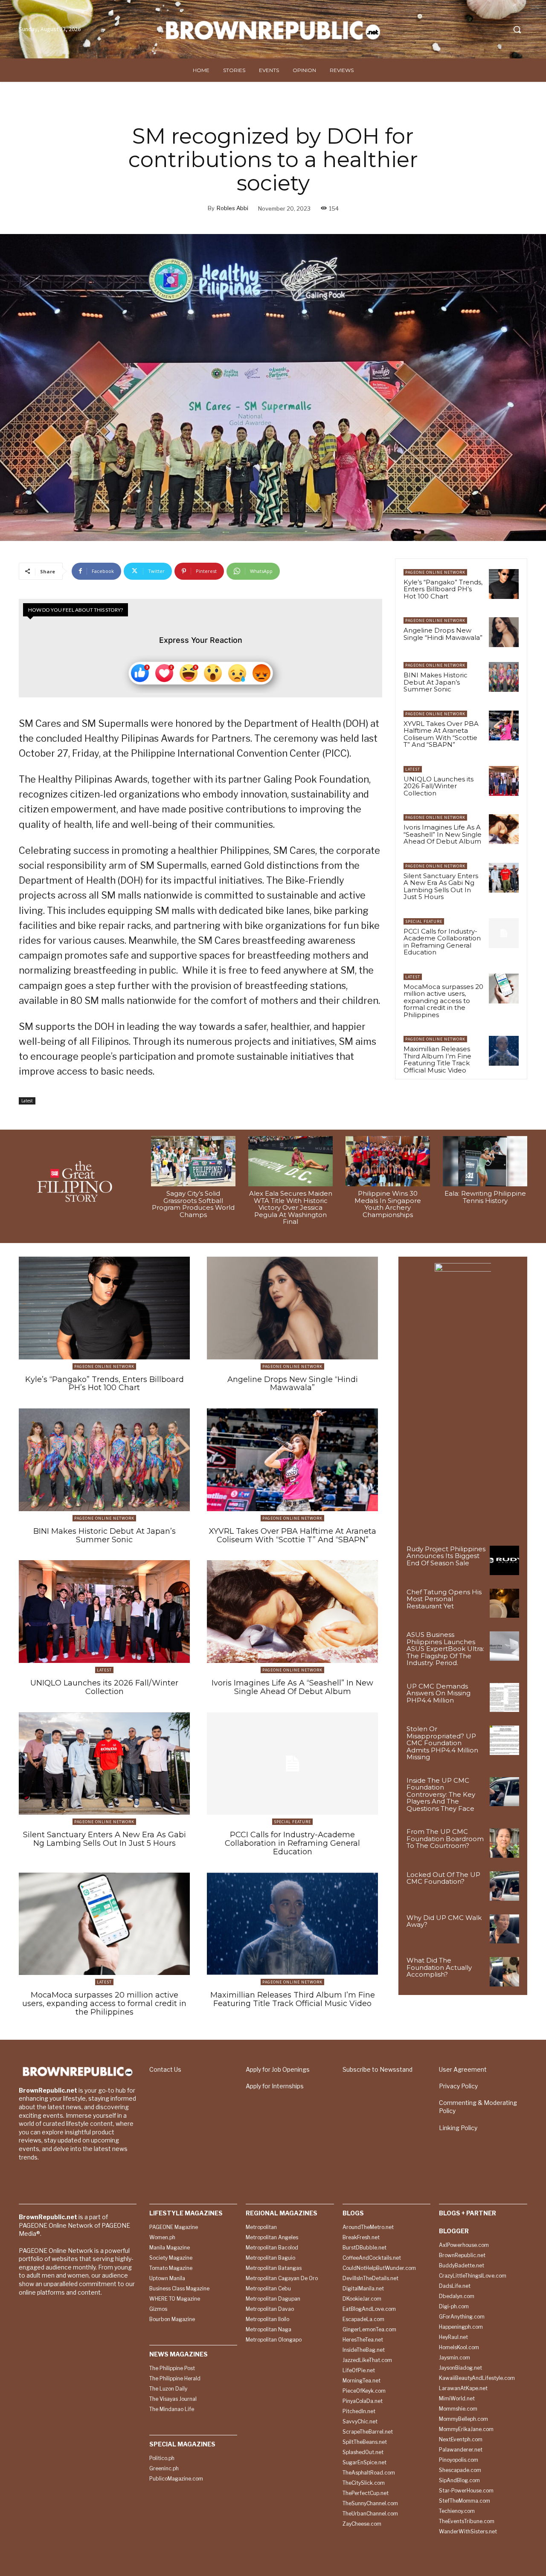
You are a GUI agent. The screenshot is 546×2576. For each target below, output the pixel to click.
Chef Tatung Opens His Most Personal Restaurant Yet (444, 1599)
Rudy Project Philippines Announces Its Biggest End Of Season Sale (446, 1556)
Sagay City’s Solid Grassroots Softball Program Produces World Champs (193, 1204)
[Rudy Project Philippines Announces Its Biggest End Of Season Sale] (504, 1560)
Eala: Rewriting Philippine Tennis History (485, 1197)
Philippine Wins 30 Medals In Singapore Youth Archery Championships (388, 1204)
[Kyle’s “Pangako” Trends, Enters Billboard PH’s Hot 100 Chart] (504, 584)
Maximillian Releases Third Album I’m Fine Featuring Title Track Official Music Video (437, 1060)
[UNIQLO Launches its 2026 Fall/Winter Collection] (504, 781)
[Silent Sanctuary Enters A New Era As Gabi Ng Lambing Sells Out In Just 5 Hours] (504, 878)
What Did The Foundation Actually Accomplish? (439, 1967)
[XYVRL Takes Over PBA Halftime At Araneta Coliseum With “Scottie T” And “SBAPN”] (504, 726)
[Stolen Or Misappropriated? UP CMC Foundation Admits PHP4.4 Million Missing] (504, 1740)
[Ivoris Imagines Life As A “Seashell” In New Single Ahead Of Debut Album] (504, 829)
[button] (517, 29)
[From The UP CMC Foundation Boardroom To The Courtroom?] (504, 1843)
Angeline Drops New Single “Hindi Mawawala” (443, 634)
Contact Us (165, 2069)
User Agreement (463, 2069)
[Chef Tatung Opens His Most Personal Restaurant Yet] (504, 1603)
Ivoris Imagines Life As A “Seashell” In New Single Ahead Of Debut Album (443, 834)
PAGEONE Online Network (435, 572)
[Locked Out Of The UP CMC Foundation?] (504, 1886)
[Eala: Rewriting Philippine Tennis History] (485, 1161)
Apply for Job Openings (278, 2069)
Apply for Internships (275, 2086)
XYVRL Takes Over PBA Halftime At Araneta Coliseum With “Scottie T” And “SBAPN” (441, 734)
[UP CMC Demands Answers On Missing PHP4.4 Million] (504, 1698)
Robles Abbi (232, 208)
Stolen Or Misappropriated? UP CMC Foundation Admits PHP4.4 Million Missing (442, 1743)
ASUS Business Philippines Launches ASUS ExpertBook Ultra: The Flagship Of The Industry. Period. (445, 1649)
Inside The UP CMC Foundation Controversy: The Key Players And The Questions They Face (441, 1794)
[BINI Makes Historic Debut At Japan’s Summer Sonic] (504, 677)
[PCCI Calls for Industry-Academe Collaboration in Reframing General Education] (504, 933)
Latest (27, 1101)
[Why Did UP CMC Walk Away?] (504, 1929)
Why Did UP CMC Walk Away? (444, 1921)
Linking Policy (458, 2128)
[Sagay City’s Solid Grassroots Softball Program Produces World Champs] (193, 1161)
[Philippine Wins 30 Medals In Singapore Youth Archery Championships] (388, 1161)
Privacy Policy (458, 2086)
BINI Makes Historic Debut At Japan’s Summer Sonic (436, 682)
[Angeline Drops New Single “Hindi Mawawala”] (504, 632)
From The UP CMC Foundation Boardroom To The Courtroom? (445, 1839)
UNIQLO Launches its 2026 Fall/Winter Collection (439, 786)
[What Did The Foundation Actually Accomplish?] (504, 1972)
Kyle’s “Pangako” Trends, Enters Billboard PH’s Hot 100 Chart (443, 589)
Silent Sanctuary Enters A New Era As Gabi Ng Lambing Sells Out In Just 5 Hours (441, 886)
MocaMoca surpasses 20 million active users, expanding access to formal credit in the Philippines (443, 1001)
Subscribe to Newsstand (378, 2069)
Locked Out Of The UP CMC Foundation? (443, 1878)
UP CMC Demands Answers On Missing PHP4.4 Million (439, 1693)
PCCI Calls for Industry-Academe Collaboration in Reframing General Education (442, 942)
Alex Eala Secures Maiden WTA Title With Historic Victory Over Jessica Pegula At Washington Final (291, 1207)
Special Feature (424, 921)
